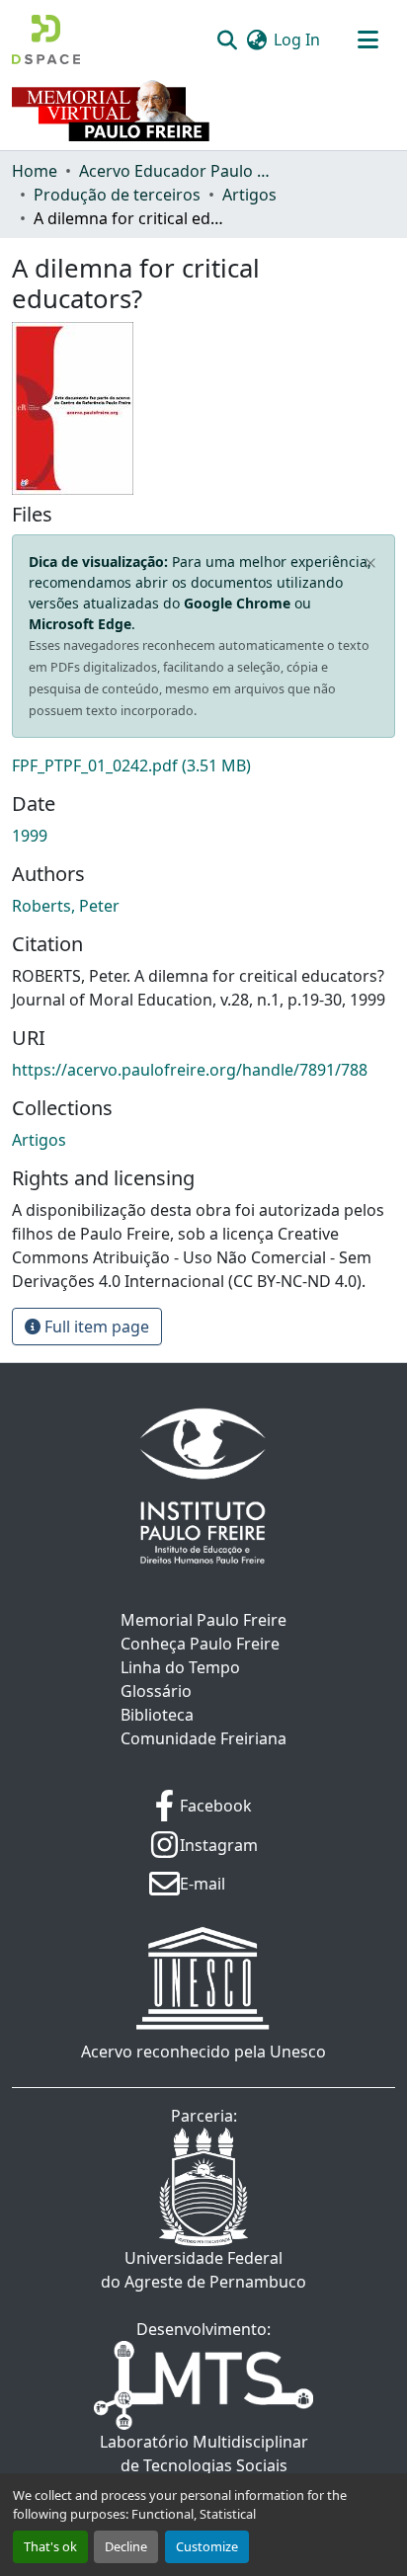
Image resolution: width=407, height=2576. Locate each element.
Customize (207, 2546)
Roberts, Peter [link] (66, 906)
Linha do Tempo (180, 1667)
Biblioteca (157, 1715)
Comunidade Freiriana (203, 1738)
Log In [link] (297, 40)
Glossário (156, 1691)
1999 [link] (30, 836)
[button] (46, 40)
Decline (126, 2546)
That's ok (50, 2546)
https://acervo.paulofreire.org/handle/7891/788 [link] (190, 1070)
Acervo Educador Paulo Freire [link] (178, 171)
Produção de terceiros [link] (117, 195)
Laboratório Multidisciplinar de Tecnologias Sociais (204, 2454)
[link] (203, 765)
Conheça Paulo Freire (200, 1644)
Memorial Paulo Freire (203, 1620)
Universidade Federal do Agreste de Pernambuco (203, 2270)
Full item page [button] (95, 1327)
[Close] (371, 564)
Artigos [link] (249, 195)
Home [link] (35, 171)
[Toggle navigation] (367, 40)
